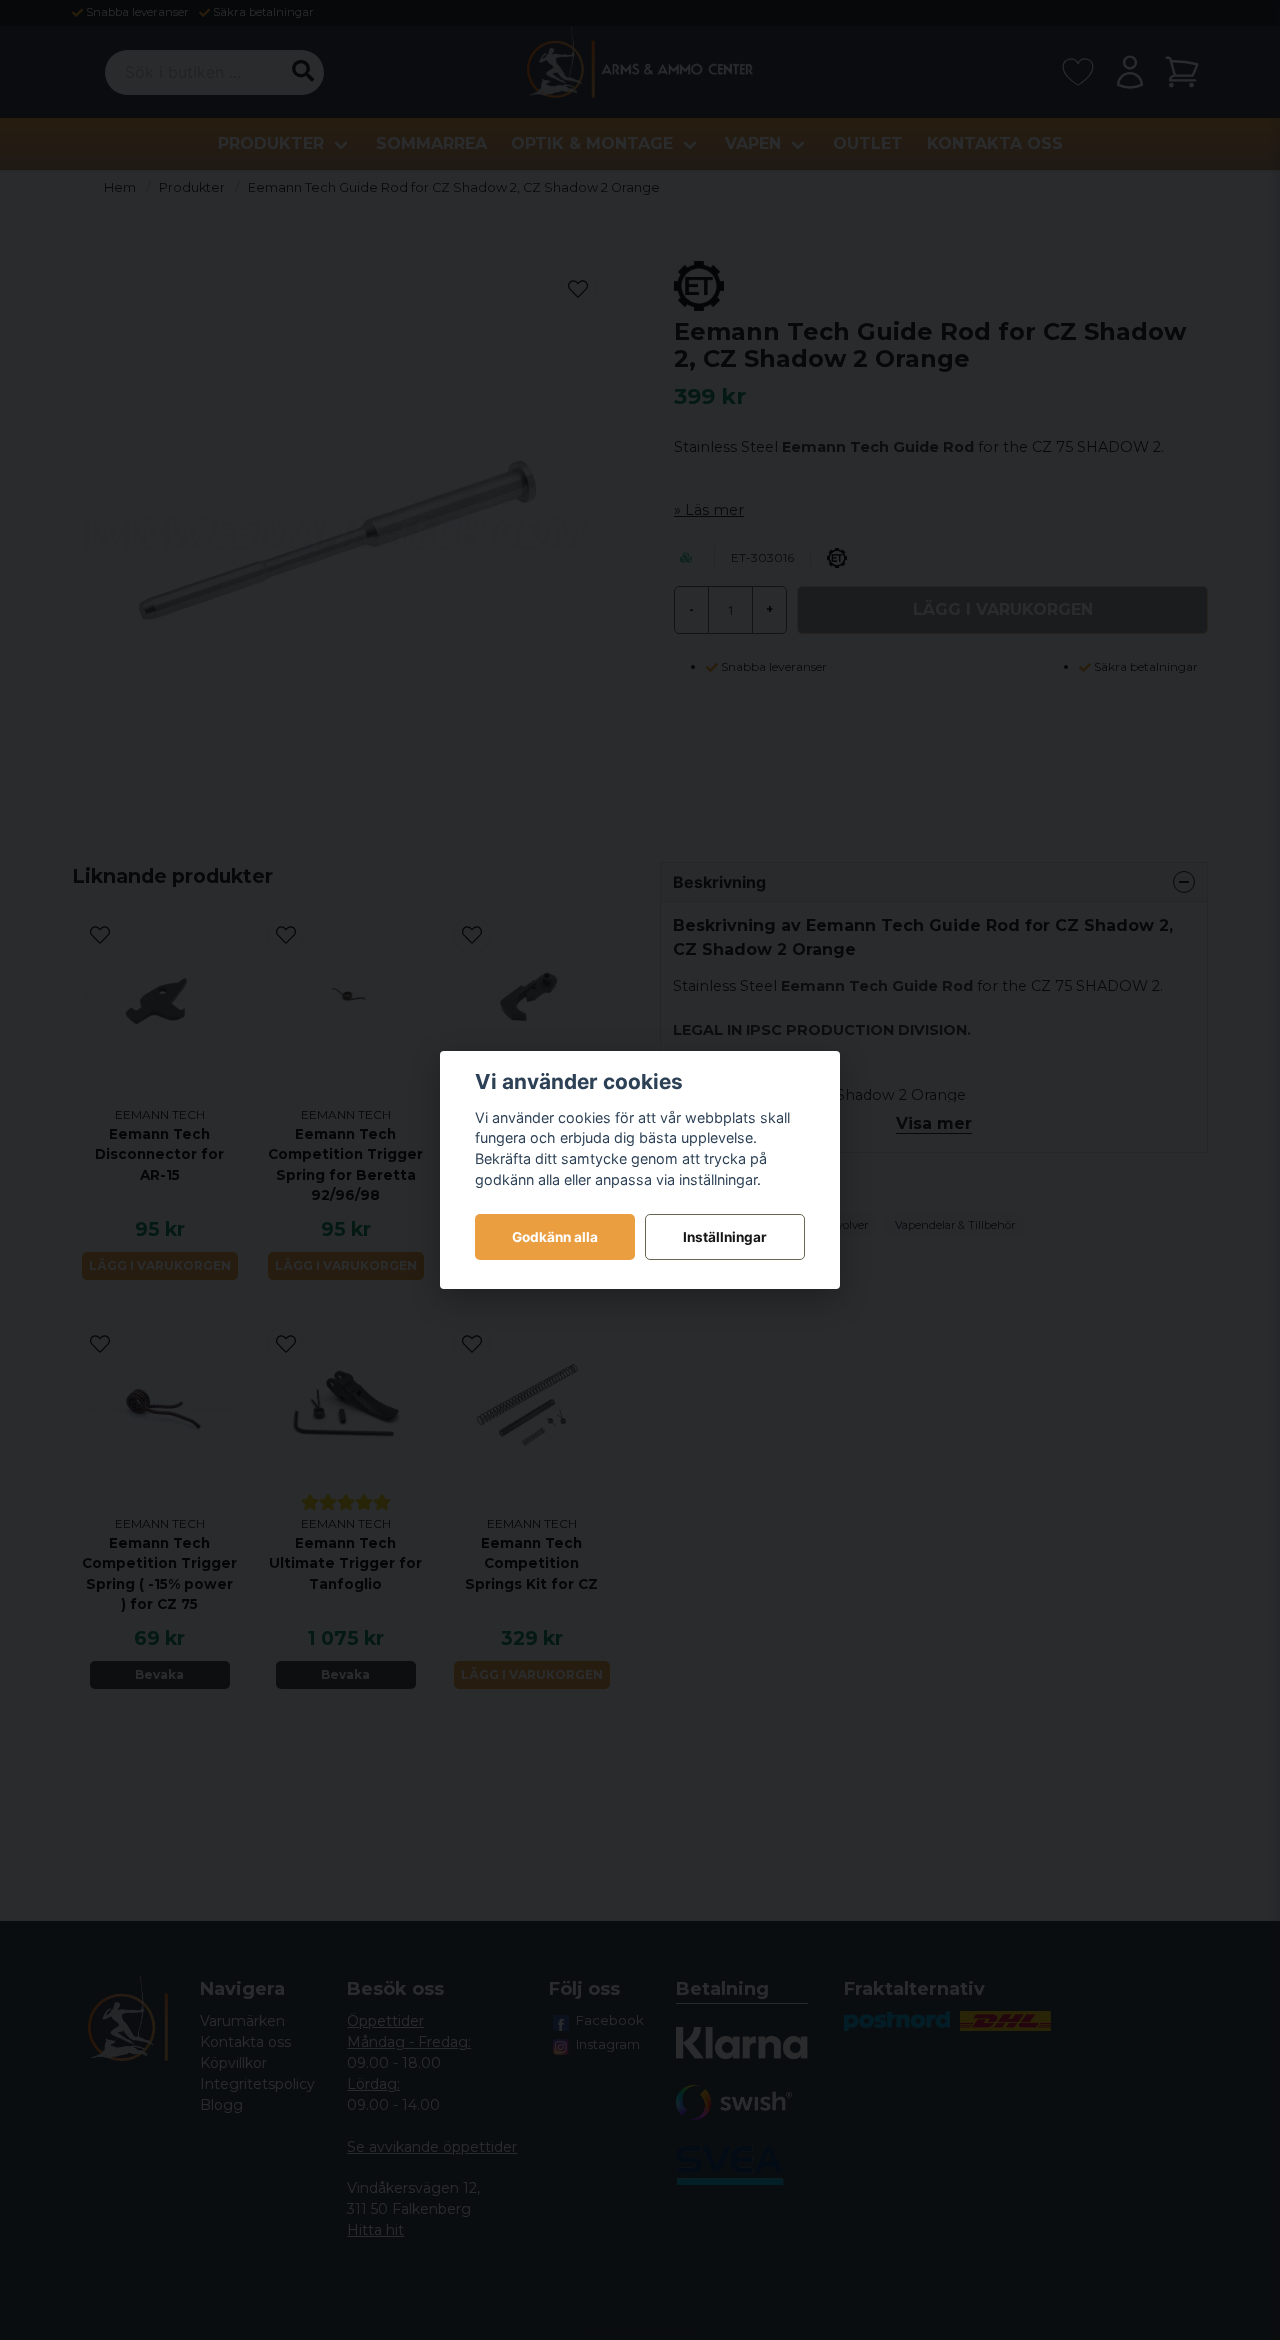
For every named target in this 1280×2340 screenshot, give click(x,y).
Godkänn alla (555, 1237)
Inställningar (725, 1237)
